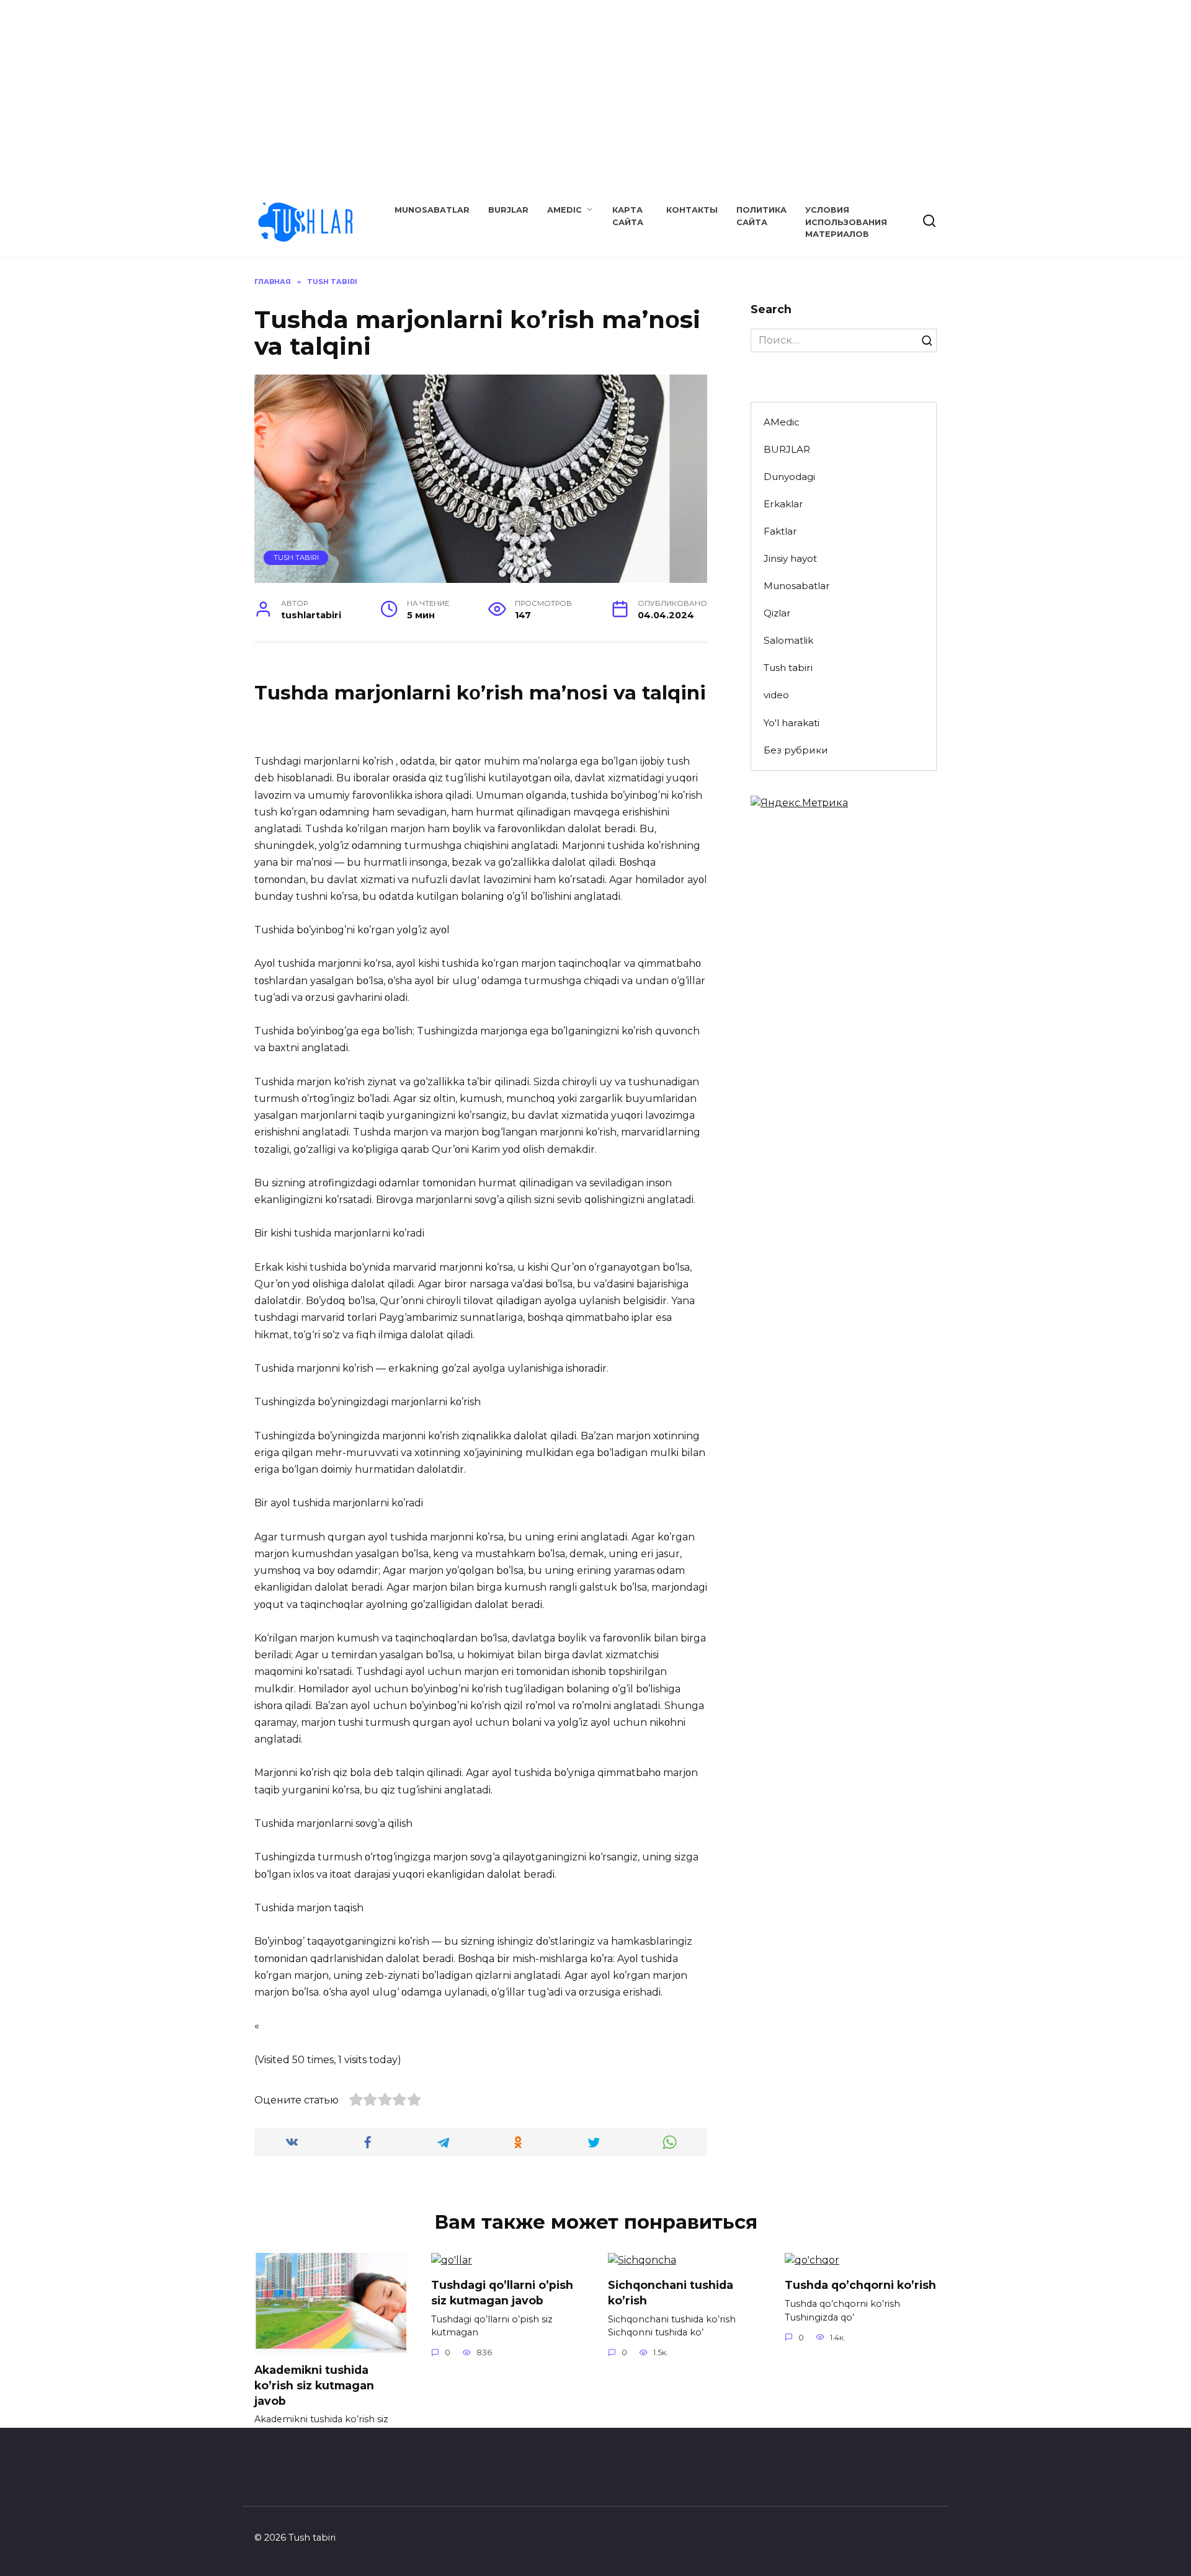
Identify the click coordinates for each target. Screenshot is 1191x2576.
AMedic (564, 210)
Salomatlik (788, 640)
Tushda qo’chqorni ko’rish (860, 2285)
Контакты (692, 210)
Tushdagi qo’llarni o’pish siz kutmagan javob (502, 2293)
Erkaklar (783, 504)
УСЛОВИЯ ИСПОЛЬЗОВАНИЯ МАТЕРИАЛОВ (846, 222)
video (776, 695)
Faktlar (780, 531)
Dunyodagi (789, 477)
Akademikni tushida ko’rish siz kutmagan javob (314, 2385)
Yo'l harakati (792, 723)
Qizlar (777, 613)
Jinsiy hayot (790, 558)
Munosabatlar (432, 210)
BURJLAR (508, 210)
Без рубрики (796, 750)
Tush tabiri (296, 557)
